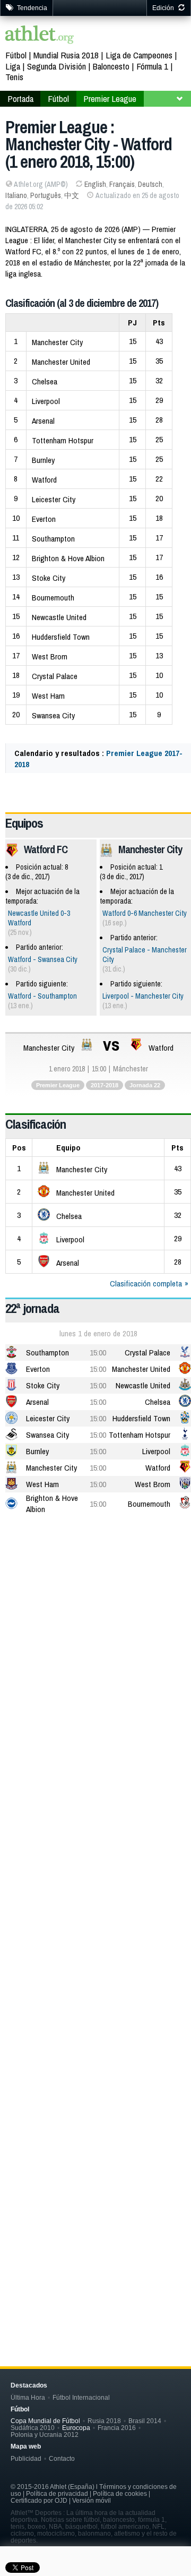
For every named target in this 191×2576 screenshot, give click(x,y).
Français (122, 184)
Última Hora (28, 2397)
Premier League (110, 98)
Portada (20, 98)
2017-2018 (105, 1085)
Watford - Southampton (42, 996)
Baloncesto (111, 66)
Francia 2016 (117, 2428)
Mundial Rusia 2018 (66, 55)
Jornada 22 (145, 1085)
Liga (13, 66)
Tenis (14, 77)
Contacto (62, 2458)
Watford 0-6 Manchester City (145, 913)
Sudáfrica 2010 (33, 2428)
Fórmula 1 (152, 66)
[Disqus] (98, 1866)
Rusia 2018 (104, 2421)
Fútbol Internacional (81, 2397)
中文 (72, 195)
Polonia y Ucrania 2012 (45, 2435)
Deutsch (150, 184)
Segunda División (57, 66)
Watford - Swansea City (43, 959)
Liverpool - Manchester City (143, 996)
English (95, 184)
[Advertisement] (95, 1627)
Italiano (16, 195)
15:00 (98, 1353)
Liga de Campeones (139, 55)
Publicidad (26, 2458)
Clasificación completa (146, 1283)
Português (46, 195)
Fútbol (16, 55)
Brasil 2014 (145, 2421)
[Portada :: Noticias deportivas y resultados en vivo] (40, 36)
